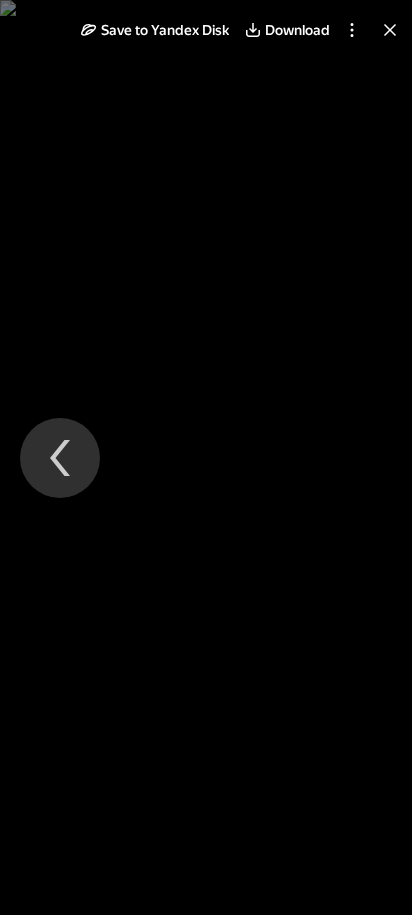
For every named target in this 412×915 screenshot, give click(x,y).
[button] (155, 30)
